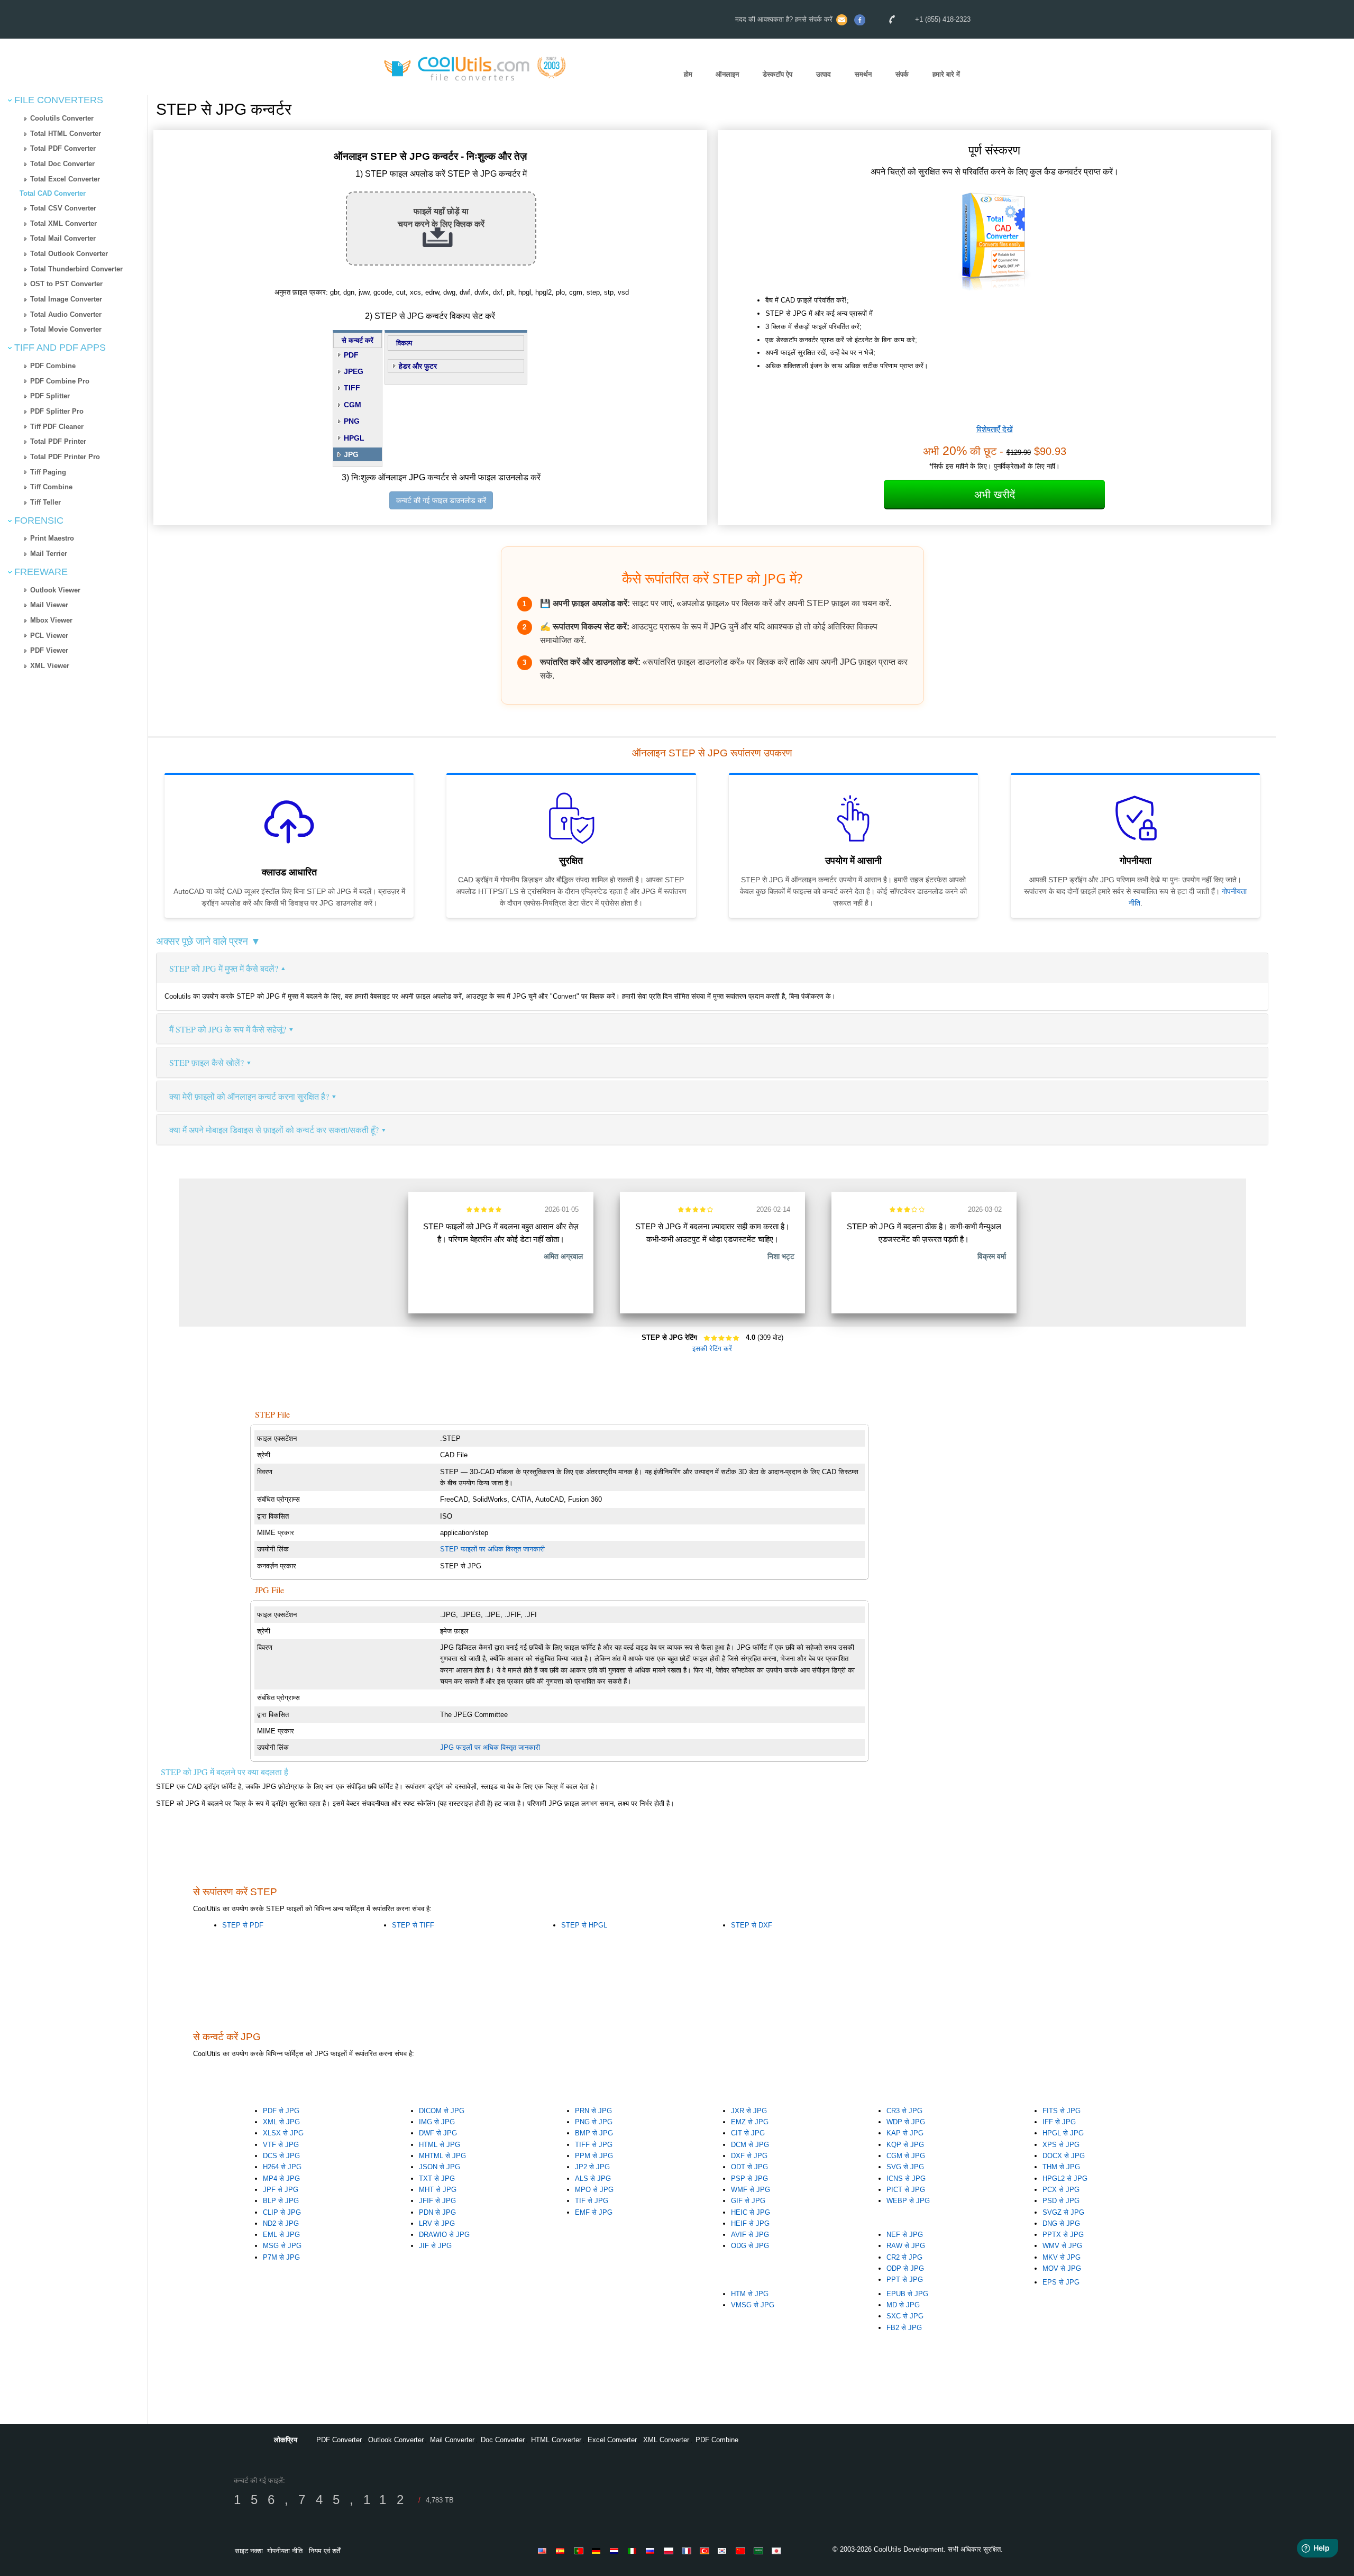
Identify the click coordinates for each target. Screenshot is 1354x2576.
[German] (598, 2551)
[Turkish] (706, 2551)
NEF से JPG (905, 2235)
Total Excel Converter (65, 179)
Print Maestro (52, 538)
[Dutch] (616, 2551)
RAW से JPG (906, 2246)
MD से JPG (903, 2305)
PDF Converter (339, 2440)
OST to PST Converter (66, 284)
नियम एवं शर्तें (324, 2551)
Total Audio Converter (66, 314)
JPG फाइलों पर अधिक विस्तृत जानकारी (490, 1747)
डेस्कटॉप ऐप (777, 74)
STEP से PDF (243, 1925)
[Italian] (634, 2551)
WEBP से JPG (908, 2201)
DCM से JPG (750, 2145)
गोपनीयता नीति (285, 2551)
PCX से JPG (1061, 2190)
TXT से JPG (437, 2178)
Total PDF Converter (63, 148)
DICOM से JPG (442, 2111)
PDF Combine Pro (60, 381)
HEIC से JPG (751, 2212)
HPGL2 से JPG (1065, 2178)
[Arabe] (760, 2551)
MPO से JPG (594, 2190)
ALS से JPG (593, 2178)
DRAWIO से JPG (444, 2235)
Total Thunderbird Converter (76, 269)
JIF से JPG (435, 2246)
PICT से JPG (906, 2190)
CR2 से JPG (904, 2257)
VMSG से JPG (753, 2305)
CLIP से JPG (282, 2212)
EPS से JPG (1061, 2282)
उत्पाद (824, 74)
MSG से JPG (282, 2246)
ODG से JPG (750, 2246)
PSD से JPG (1061, 2201)
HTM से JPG (750, 2294)
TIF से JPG (592, 2201)
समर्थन (863, 74)
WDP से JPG (906, 2122)
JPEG (354, 371)
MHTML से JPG (442, 2156)
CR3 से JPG (904, 2111)
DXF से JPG (749, 2156)
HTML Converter (556, 2440)
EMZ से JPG (750, 2122)
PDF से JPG (281, 2111)
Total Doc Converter (62, 164)
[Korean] (724, 2551)
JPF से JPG (281, 2190)
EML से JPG (281, 2235)
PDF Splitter (50, 396)
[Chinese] (742, 2551)
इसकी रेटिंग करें (712, 1349)
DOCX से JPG (1064, 2156)
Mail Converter (452, 2440)
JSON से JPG (440, 2167)
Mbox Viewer (51, 620)
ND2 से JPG (281, 2223)
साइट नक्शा (249, 2551)
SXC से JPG (905, 2316)
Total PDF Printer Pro (65, 457)
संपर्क (902, 74)
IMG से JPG (437, 2122)
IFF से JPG (1059, 2122)
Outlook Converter (396, 2440)
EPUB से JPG (907, 2294)
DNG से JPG (1061, 2223)
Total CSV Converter (63, 208)
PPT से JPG (905, 2280)
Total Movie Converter (66, 329)
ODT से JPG (749, 2167)
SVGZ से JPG (1063, 2212)
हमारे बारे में (946, 74)
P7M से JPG (281, 2257)
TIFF (352, 388)
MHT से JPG (438, 2190)
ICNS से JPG (906, 2178)
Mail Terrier (49, 554)
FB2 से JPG (904, 2328)
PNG (352, 421)
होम (688, 74)
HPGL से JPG (1063, 2133)
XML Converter (666, 2440)
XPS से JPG (1061, 2145)
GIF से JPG (748, 2201)
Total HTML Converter (66, 134)
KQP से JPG (905, 2145)
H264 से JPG (282, 2167)
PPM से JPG (594, 2156)
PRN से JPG (593, 2111)
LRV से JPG (437, 2223)
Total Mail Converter (63, 238)
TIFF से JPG (594, 2145)
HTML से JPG (440, 2145)
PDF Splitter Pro (57, 411)
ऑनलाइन (727, 74)
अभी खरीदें (995, 495)
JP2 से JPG (592, 2167)
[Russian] (652, 2551)
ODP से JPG (905, 2268)
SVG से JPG (905, 2167)
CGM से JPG (906, 2156)
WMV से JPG (1062, 2246)
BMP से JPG (594, 2133)
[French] (688, 2551)
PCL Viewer (49, 636)
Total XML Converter (63, 223)
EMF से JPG (594, 2212)
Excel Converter (612, 2440)
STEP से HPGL (584, 1925)
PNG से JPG (594, 2122)
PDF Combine (53, 366)
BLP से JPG (281, 2201)
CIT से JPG (748, 2133)
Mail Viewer (49, 605)
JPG (351, 454)
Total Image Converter (66, 299)
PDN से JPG (437, 2212)
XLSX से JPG (283, 2133)
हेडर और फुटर (418, 366)
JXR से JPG (749, 2111)
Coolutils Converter (62, 118)
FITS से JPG (1062, 2111)
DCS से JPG (281, 2156)
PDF (351, 355)
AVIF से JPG (750, 2235)
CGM (353, 405)
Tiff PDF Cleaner (57, 427)
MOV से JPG (1062, 2268)
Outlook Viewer (55, 590)
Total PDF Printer (58, 441)
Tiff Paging (48, 472)
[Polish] (670, 2551)
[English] (544, 2551)
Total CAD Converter (53, 193)
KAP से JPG (905, 2133)
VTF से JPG (281, 2145)
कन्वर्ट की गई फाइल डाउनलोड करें (441, 500)
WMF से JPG (751, 2190)
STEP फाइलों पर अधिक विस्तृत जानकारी (492, 1549)
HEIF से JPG (750, 2223)
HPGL (354, 438)
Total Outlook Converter (69, 254)
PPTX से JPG (1063, 2235)
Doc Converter (503, 2440)
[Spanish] (562, 2551)
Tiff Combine (51, 487)
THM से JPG (1061, 2167)
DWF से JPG (438, 2133)
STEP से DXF (752, 1925)
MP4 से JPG (281, 2178)
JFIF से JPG (437, 2201)
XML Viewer (50, 666)
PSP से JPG (749, 2178)
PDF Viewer (49, 650)
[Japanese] (778, 2551)
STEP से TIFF (413, 1925)
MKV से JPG (1062, 2257)
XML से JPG (281, 2122)
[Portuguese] (580, 2551)
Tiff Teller (45, 502)
